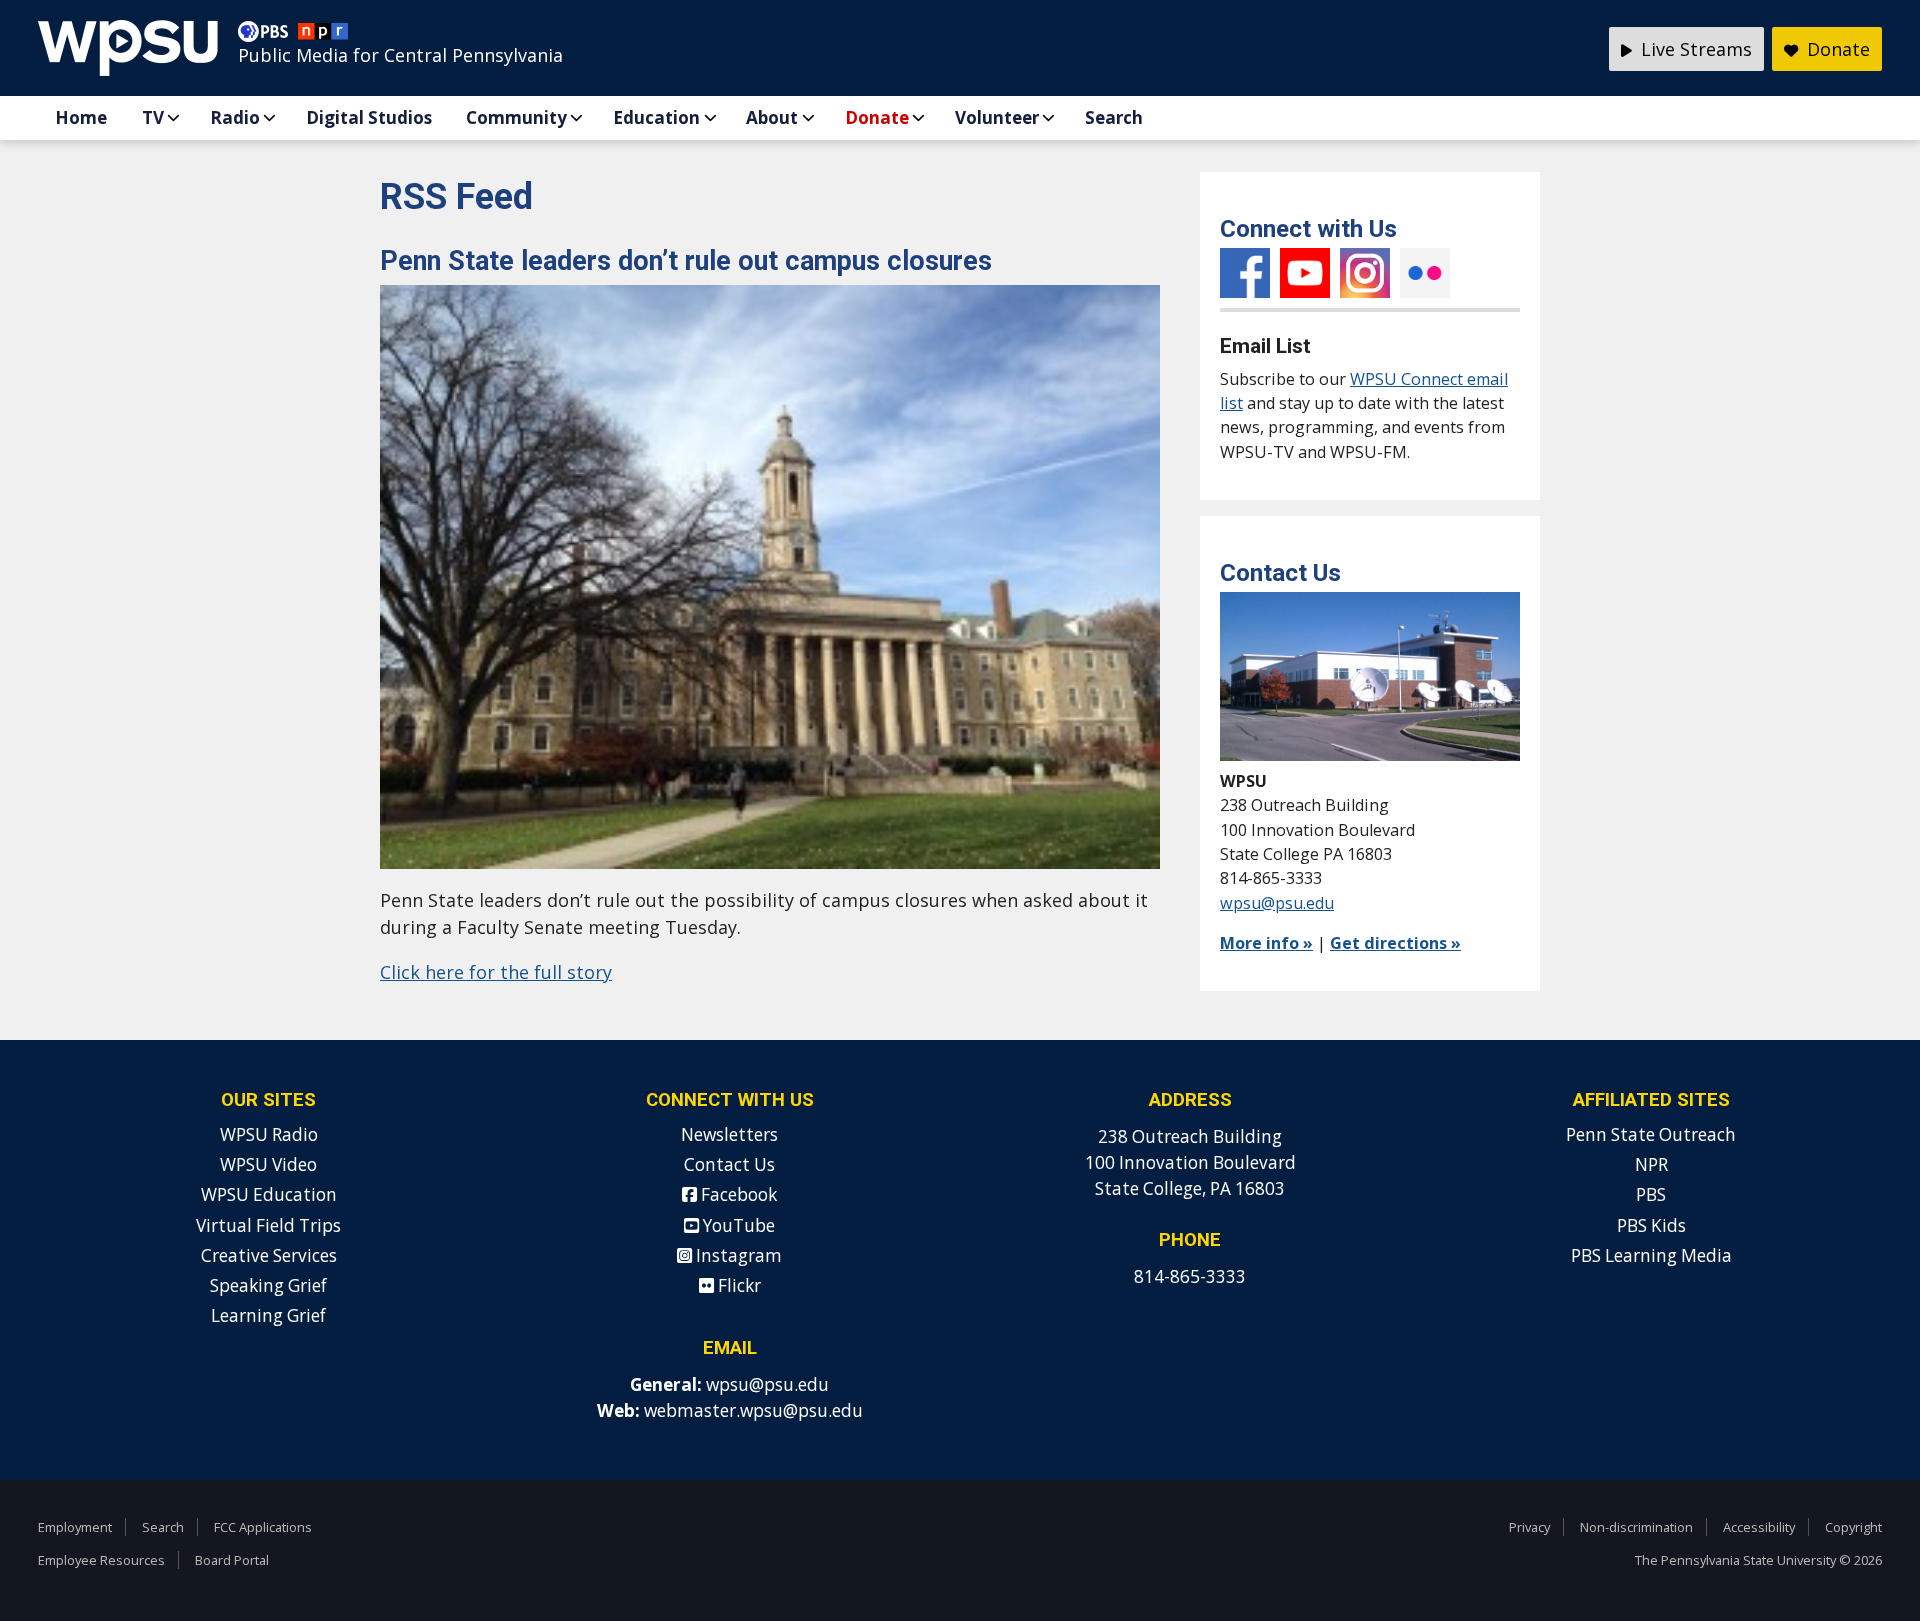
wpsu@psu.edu (1277, 903)
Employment (75, 1527)
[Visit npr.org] (323, 36)
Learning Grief (268, 1315)
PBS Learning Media (1651, 1255)
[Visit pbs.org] (268, 36)
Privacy (1529, 1527)
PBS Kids (1651, 1225)
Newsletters (729, 1134)
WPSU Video (268, 1164)
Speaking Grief (268, 1285)
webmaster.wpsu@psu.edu (753, 1410)
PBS (1651, 1194)
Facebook (1245, 273)
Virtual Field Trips (268, 1225)
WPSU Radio (269, 1134)
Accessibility (1759, 1527)
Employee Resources (101, 1560)
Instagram (1365, 273)
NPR (1651, 1164)
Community (516, 117)
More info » (1266, 943)
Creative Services (269, 1255)
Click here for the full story (496, 972)
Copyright (1853, 1527)
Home (81, 117)
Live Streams (1694, 49)
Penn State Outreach (1651, 1134)
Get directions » (1395, 943)
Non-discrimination (1636, 1527)
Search (1114, 117)
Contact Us (729, 1164)
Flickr (1425, 273)
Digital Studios (369, 117)
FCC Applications (263, 1527)
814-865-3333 (1190, 1276)
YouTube (1305, 273)
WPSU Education (269, 1194)
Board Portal (232, 1560)
